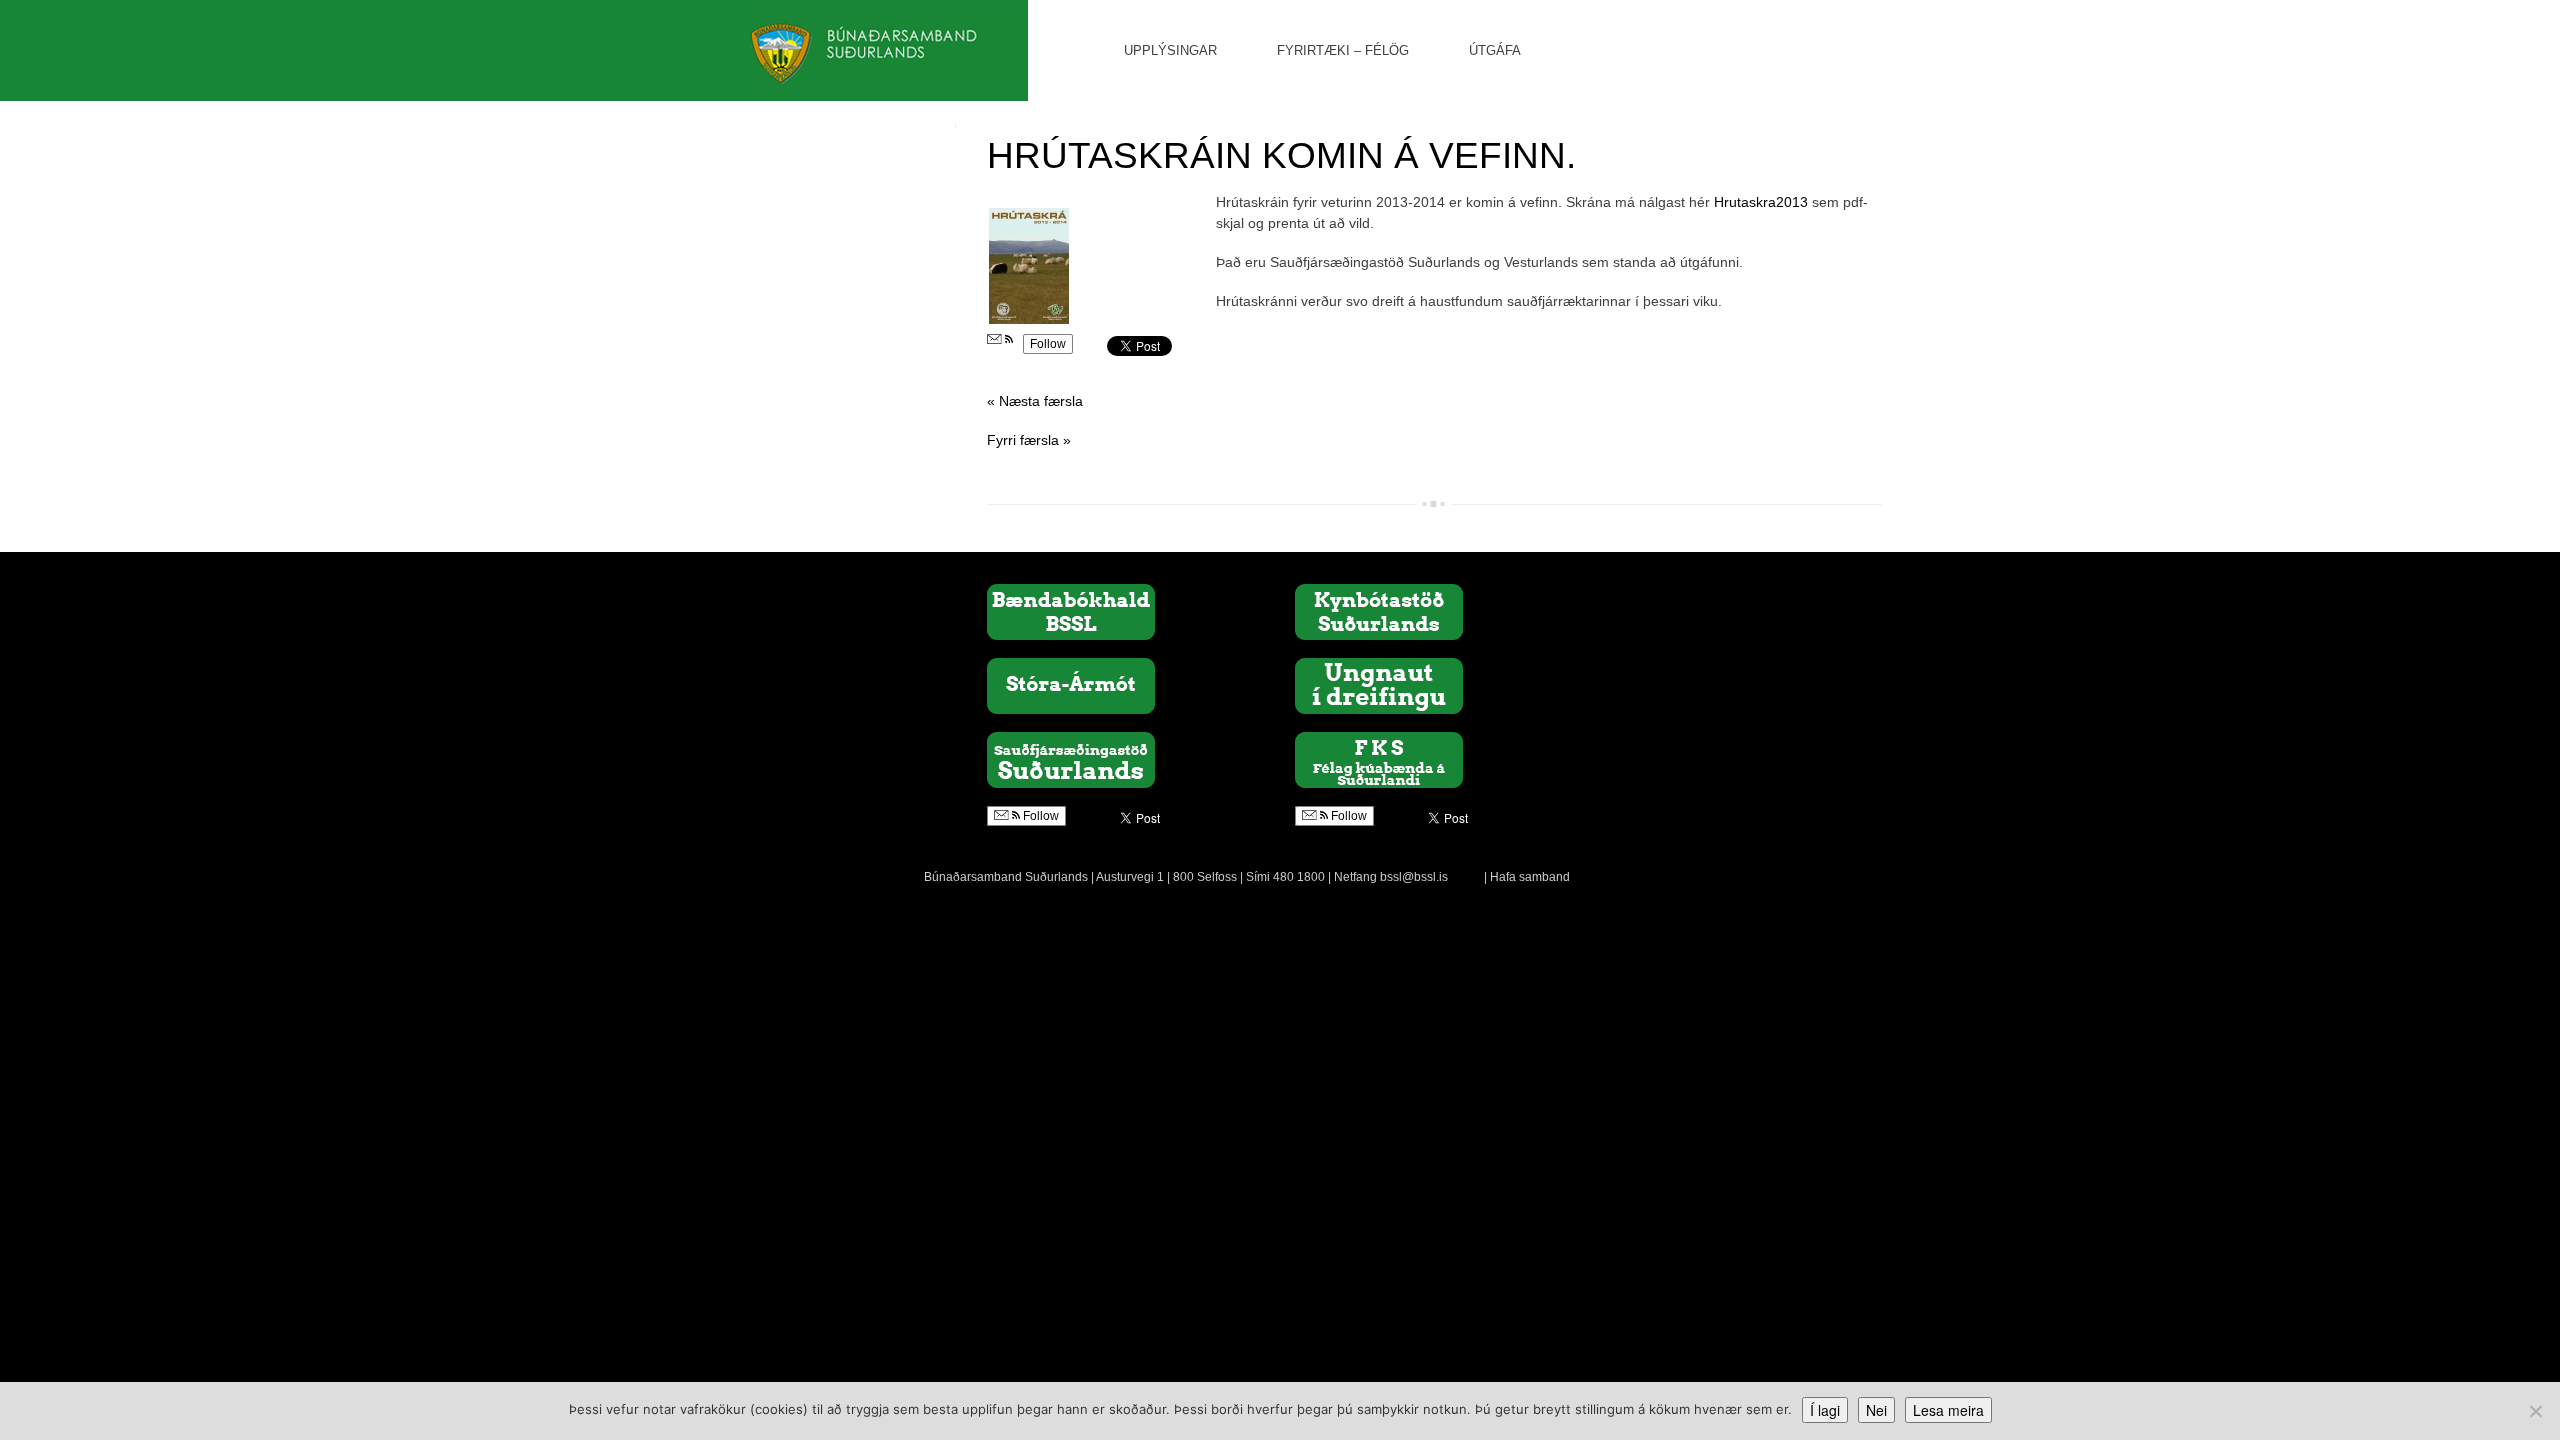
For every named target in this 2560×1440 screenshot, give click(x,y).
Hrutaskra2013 (1761, 202)
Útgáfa (1495, 50)
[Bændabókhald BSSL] (1071, 611)
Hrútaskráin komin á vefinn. (1281, 155)
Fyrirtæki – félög (1343, 50)
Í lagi (1825, 1410)
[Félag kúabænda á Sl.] (1379, 759)
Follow (1048, 344)
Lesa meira (1948, 1410)
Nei (1876, 1410)
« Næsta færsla (1035, 401)
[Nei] (2535, 1411)
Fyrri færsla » (1029, 440)
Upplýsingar (1170, 50)
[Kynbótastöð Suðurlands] (1379, 611)
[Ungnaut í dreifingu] (1379, 685)
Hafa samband (1530, 877)
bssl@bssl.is (1414, 877)
